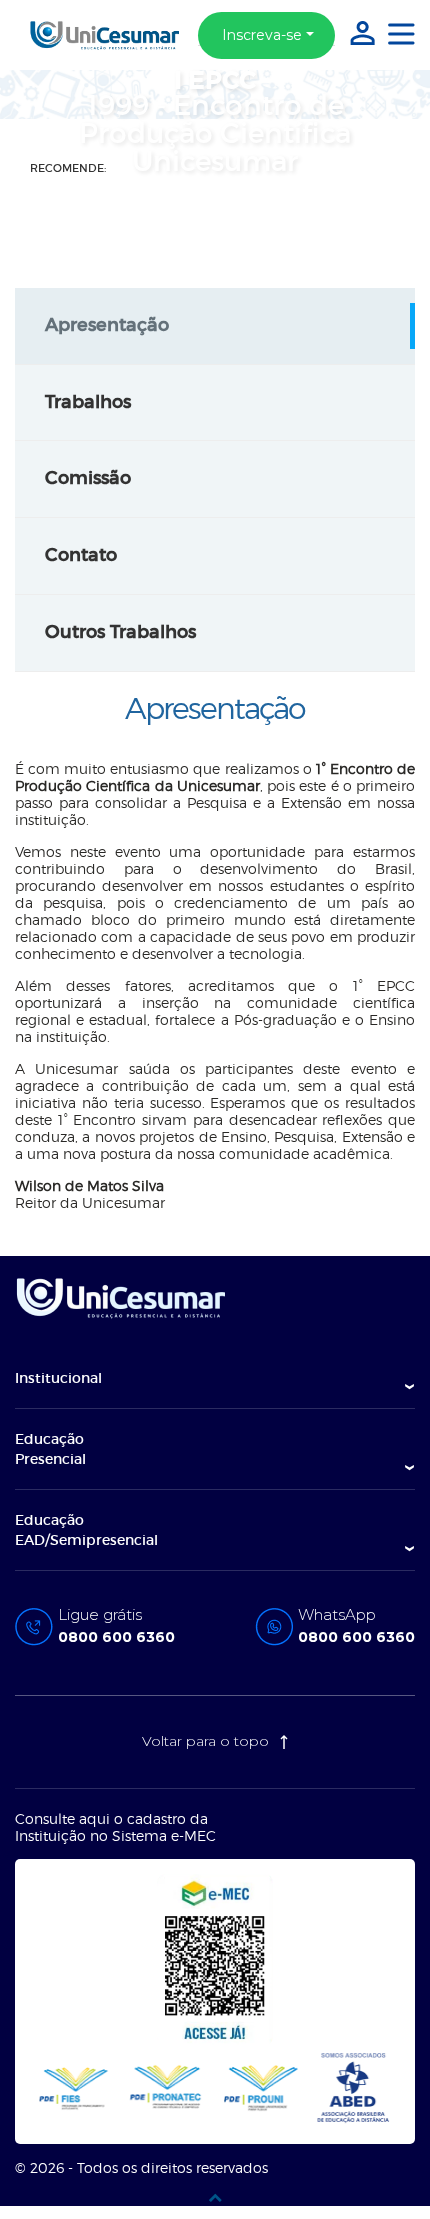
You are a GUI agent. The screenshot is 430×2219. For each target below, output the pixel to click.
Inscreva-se (262, 35)
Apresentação (107, 325)
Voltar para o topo (207, 1741)
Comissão (88, 478)
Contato (81, 555)
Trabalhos (88, 402)
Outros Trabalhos (120, 632)
